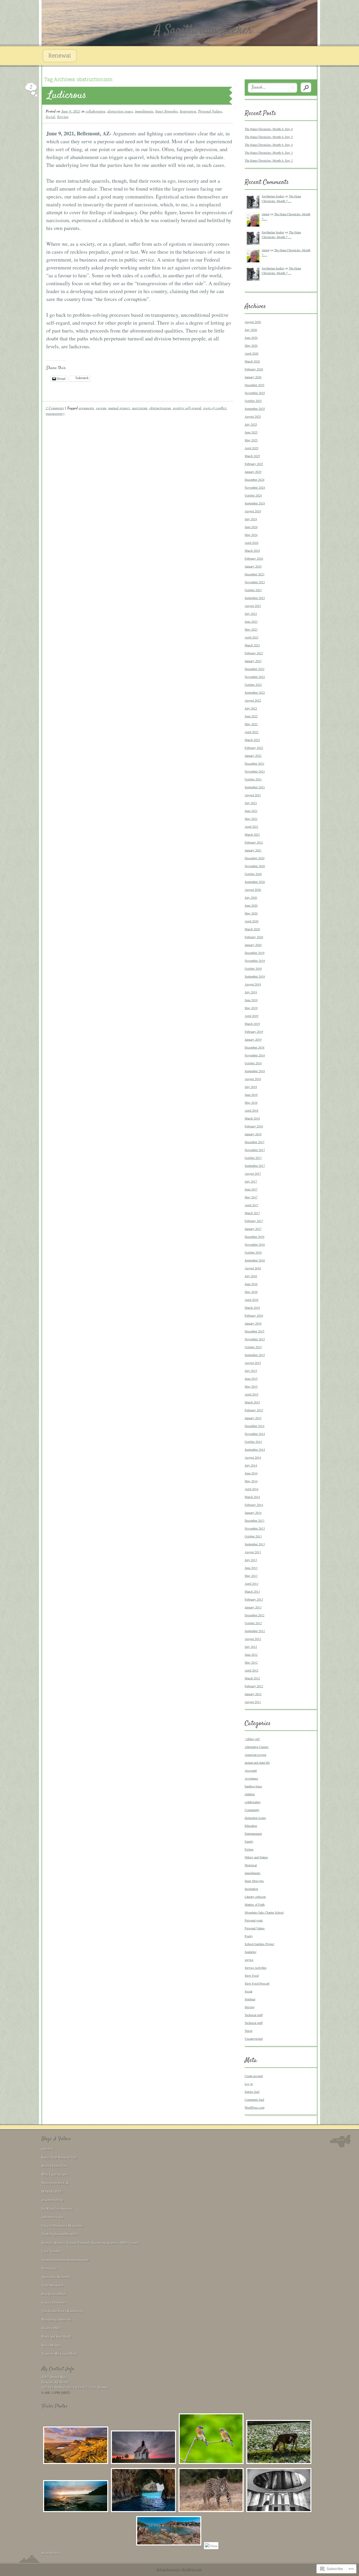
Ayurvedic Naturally (56, 2277)
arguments (86, 408)
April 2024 (252, 543)
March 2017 (252, 1213)
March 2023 (252, 645)
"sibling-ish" (253, 1739)
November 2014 (255, 1434)
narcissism (140, 408)
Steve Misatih (51, 2345)
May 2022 (251, 724)
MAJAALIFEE (52, 2191)
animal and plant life (257, 1762)
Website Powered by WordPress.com (179, 2569)
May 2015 (251, 1386)
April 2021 (252, 826)
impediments (144, 111)
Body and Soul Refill (57, 2337)
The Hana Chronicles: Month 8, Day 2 (269, 160)
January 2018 (253, 1134)
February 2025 (254, 464)
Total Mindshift (53, 2285)
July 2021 (251, 803)
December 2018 (255, 1047)
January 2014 (253, 1512)
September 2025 (255, 408)
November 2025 (255, 393)
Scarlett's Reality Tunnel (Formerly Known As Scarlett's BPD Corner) (90, 2243)
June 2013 (251, 1568)
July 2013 (251, 1560)
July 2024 (251, 519)
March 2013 (252, 1591)
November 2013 (255, 1528)
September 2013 (255, 1544)
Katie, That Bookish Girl (59, 2157)
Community (252, 1810)
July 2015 (251, 1371)
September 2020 (255, 882)
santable (47, 2149)
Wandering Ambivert (56, 2319)
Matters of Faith (255, 1904)
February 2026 (254, 369)
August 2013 (253, 1552)
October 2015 (253, 1347)
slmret (266, 214)
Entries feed (252, 2092)
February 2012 (254, 1686)
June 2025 (251, 432)
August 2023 (253, 606)
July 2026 (251, 330)
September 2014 (255, 1449)
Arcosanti (251, 1770)
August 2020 (253, 890)
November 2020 (255, 866)
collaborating (95, 111)
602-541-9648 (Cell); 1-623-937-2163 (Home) (75, 2387)
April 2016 (252, 1300)
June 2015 (251, 1378)
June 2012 (251, 1654)
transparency (55, 413)
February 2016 (254, 1315)
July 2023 (251, 614)
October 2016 (253, 1252)
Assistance (251, 1778)
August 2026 (253, 322)
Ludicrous (67, 96)
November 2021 (255, 771)
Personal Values (210, 111)
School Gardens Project (259, 1944)
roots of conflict (215, 408)
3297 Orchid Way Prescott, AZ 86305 (55, 2380)
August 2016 (253, 1268)
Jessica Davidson (54, 2302)
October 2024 (253, 495)
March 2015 (252, 1402)
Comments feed (254, 2099)
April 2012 (252, 1670)
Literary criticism (255, 1897)
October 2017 (253, 1158)
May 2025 (251, 440)
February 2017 (254, 1221)
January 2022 (253, 755)
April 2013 (252, 1583)
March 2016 (252, 1307)
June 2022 (251, 716)
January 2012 (253, 1694)
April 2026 (252, 353)
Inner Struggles (166, 111)
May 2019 (251, 1008)
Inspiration (188, 111)
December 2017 (255, 1142)
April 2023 (252, 637)
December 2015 (255, 1331)
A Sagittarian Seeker (203, 30)
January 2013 (253, 1607)
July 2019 (251, 992)
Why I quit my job (55, 2174)
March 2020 (252, 929)
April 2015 (252, 1394)
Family (249, 1841)
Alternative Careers (257, 1747)
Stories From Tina (54, 2166)
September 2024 (255, 503)
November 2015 (255, 1339)
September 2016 (255, 1260)
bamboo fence (253, 1786)
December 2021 (255, 763)
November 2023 (255, 582)
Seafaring (251, 1952)
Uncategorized (254, 2038)
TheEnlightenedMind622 (60, 2234)
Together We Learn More (59, 2354)
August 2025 (253, 416)
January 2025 (253, 472)
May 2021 (251, 819)
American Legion (255, 1755)
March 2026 (252, 361)
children (250, 1794)
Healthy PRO (51, 2328)
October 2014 (253, 1442)
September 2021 (255, 787)
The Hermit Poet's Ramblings (62, 2311)
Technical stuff (254, 2015)
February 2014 (254, 1505)
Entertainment (253, 1833)
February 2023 (254, 653)
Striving (63, 117)
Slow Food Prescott (257, 1983)
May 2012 (251, 1662)
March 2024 (252, 550)
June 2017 (251, 1189)
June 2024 (251, 527)
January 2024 (253, 566)
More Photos (51, 2553)
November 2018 (255, 1055)
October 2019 (253, 968)
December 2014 (255, 1426)
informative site (53, 2217)
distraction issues (120, 111)
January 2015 (253, 1418)
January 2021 (253, 850)
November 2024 (255, 487)
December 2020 (255, 858)
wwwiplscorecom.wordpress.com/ (65, 2260)
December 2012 (255, 1615)
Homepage (49, 2268)
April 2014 (252, 1489)
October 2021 (253, 779)
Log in (249, 2084)
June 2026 (251, 338)
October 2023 (253, 590)
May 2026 (251, 345)
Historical (251, 1865)
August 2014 (253, 1457)
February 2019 (254, 1031)
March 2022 (252, 740)
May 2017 (251, 1197)
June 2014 (251, 1473)
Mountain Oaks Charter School (264, 1912)
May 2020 (251, 913)
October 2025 (253, 401)
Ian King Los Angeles (57, 2209)
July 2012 (251, 1647)
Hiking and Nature (256, 1857)
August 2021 (253, 795)
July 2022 (251, 708)
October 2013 (253, 1536)
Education (251, 1826)
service (249, 1960)
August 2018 (253, 1079)
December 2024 (255, 479)
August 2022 (253, 700)
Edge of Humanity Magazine (62, 2226)
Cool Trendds (51, 2251)
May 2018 (251, 1102)
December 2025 (255, 385)
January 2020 (253, 945)
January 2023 (253, 661)
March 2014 (252, 1497)
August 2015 (253, 1363)
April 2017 (252, 1205)
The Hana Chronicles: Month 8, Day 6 (269, 129)
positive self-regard (187, 408)
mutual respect (119, 408)
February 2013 (254, 1599)
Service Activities (256, 1967)
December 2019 (255, 953)
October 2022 (253, 684)
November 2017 (255, 1150)
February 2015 (254, 1410)
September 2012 (255, 1631)
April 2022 (252, 732)
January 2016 (253, 1323)
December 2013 (255, 1520)
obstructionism (160, 408)
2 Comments (55, 408)
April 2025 (252, 448)
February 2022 (254, 748)
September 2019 (255, 976)
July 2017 (251, 1181)
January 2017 (253, 1229)
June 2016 (251, 1284)
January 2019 (253, 1039)
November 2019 (255, 960)
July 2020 (251, 897)
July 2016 (251, 1276)
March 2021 (252, 834)
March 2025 (252, 456)
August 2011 (253, 1702)
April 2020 (252, 921)
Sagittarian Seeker (273, 196)
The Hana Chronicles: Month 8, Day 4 (269, 145)
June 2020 (251, 905)
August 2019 (253, 984)
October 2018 (253, 1063)
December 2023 (255, 574)
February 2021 (254, 842)
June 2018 (251, 1095)
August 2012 (253, 1639)
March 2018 (252, 1118)
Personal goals (254, 1920)
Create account (254, 2076)
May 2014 (251, 1481)
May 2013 (251, 1576)
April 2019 (252, 1016)
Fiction (249, 1849)
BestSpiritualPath (54, 2294)
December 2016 (255, 1236)
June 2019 (251, 1000)
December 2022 (255, 669)
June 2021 (251, 811)
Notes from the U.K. (55, 2183)
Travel (248, 2031)
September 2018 (255, 1071)
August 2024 (253, 511)
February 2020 (254, 937)
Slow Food (252, 1975)
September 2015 (255, 1355)
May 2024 (251, 535)
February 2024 (254, 558)
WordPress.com (255, 2107)
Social (50, 117)
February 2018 (254, 1126)
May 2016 (251, 1292)
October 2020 (253, 874)
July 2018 (251, 1087)
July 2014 (251, 1465)
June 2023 (251, 621)
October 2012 (253, 1623)
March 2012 (252, 1678)
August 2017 (253, 1173)
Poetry (249, 1936)
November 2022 (255, 677)
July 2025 (251, 424)
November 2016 (255, 1244)
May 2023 (251, 629)
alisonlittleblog (53, 2200)
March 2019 (252, 1024)
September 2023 (255, 598)
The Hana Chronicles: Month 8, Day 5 (269, 137)
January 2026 (253, 377)
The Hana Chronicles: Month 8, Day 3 (269, 152)
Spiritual (250, 1999)
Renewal (60, 56)
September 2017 (255, 1166)
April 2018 (252, 1110)
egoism (101, 408)
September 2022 (255, 692)
